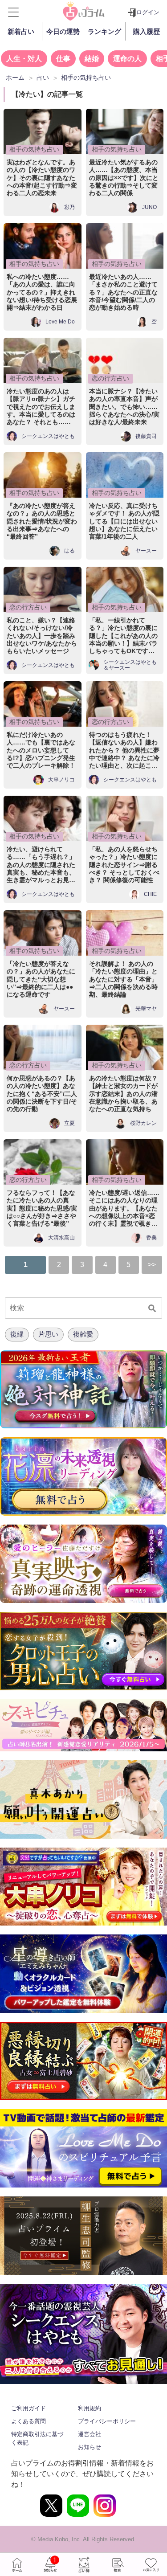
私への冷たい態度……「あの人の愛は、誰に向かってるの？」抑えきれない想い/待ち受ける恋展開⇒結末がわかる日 (42, 292)
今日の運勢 (63, 31)
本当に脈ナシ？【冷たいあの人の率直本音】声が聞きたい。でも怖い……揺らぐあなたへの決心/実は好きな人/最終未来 (124, 407)
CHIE (150, 894)
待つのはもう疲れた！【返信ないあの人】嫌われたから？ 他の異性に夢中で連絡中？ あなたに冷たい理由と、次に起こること (124, 750)
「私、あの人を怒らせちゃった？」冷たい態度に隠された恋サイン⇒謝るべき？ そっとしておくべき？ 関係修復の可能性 (124, 865)
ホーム (17, 2564)
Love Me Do (60, 322)
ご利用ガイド (29, 2408)
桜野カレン (143, 1123)
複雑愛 (83, 1334)
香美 (151, 1238)
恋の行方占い (110, 378)
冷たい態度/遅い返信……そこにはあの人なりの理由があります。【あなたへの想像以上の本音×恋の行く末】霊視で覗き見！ (124, 1208)
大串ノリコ (61, 780)
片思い (48, 1334)
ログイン (148, 12)
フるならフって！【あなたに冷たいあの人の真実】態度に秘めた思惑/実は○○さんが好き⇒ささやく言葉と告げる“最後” (42, 1208)
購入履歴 (147, 31)
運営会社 (90, 2434)
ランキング (104, 31)
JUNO (149, 207)
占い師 (84, 2564)
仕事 (63, 59)
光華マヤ (146, 1009)
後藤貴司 (146, 436)
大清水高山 (61, 1238)
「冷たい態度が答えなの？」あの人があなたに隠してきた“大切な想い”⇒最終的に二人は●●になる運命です (41, 979)
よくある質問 (29, 2421)
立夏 (69, 1123)
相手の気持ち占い (34, 149)
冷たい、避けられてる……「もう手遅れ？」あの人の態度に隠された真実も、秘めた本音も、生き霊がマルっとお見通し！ (41, 865)
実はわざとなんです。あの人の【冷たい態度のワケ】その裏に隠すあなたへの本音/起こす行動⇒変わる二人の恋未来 (42, 178)
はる (69, 551)
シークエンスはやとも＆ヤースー (130, 665)
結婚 (92, 59)
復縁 (17, 1334)
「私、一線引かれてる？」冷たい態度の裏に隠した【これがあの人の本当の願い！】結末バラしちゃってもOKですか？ (123, 636)
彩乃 (69, 207)
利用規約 (90, 2408)
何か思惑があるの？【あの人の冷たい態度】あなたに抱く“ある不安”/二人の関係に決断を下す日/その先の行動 (42, 1094)
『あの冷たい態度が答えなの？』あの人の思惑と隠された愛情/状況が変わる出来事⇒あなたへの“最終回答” (42, 521)
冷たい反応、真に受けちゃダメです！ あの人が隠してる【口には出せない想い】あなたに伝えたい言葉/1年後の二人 (124, 521)
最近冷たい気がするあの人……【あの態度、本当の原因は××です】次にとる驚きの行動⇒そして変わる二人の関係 (124, 178)
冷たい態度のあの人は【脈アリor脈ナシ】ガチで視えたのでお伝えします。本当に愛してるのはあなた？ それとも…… (41, 407)
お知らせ (90, 2447)
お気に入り (151, 2564)
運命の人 (127, 59)
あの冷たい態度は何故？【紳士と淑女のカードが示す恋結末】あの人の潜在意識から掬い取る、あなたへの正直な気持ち (123, 1094)
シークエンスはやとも (48, 436)
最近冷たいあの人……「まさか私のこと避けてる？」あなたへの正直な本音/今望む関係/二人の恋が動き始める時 (123, 292)
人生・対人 (24, 59)
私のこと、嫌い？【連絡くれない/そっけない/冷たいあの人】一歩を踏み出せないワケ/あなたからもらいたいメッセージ (42, 636)
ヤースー (146, 551)
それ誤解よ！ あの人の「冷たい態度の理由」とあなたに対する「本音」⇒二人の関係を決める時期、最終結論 (123, 979)
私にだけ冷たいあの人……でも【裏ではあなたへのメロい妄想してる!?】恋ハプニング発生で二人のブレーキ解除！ (41, 750)
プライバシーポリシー (107, 2421)
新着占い (21, 31)
